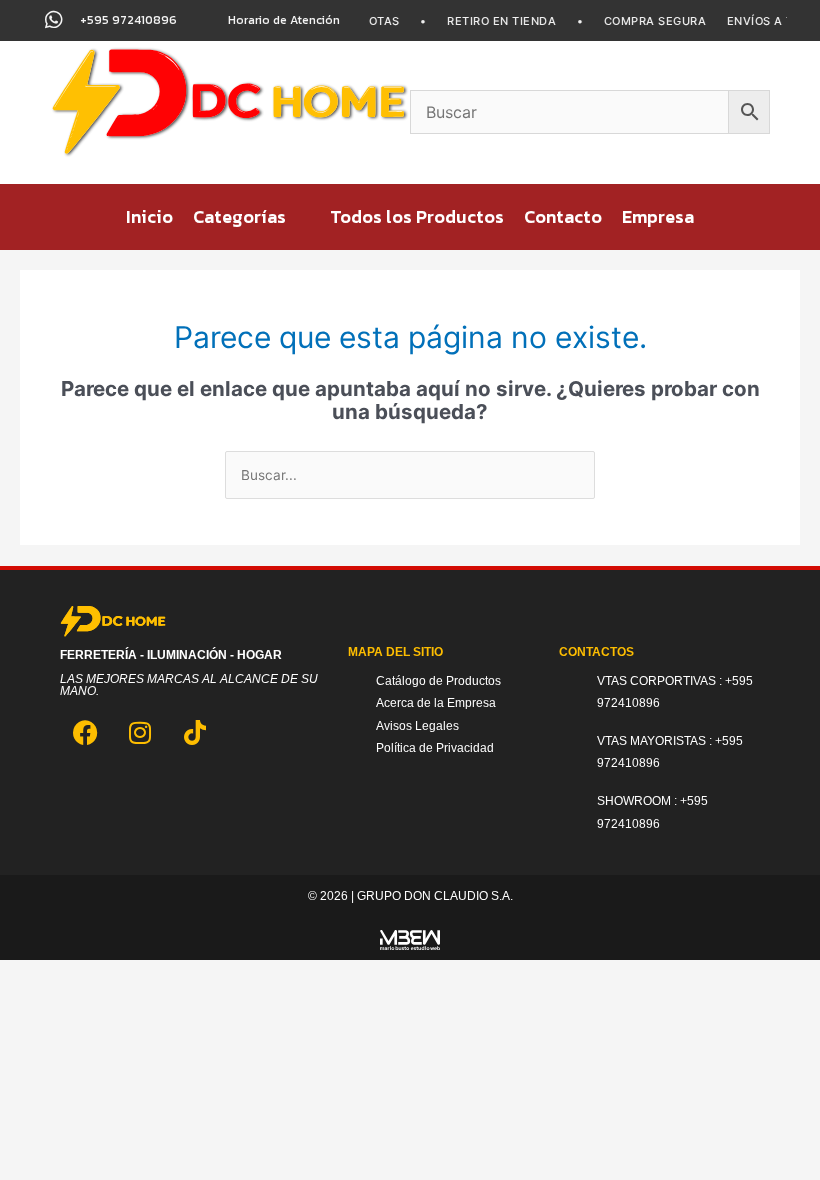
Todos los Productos (417, 216)
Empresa (658, 216)
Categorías (239, 216)
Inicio (149, 216)
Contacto (563, 216)
